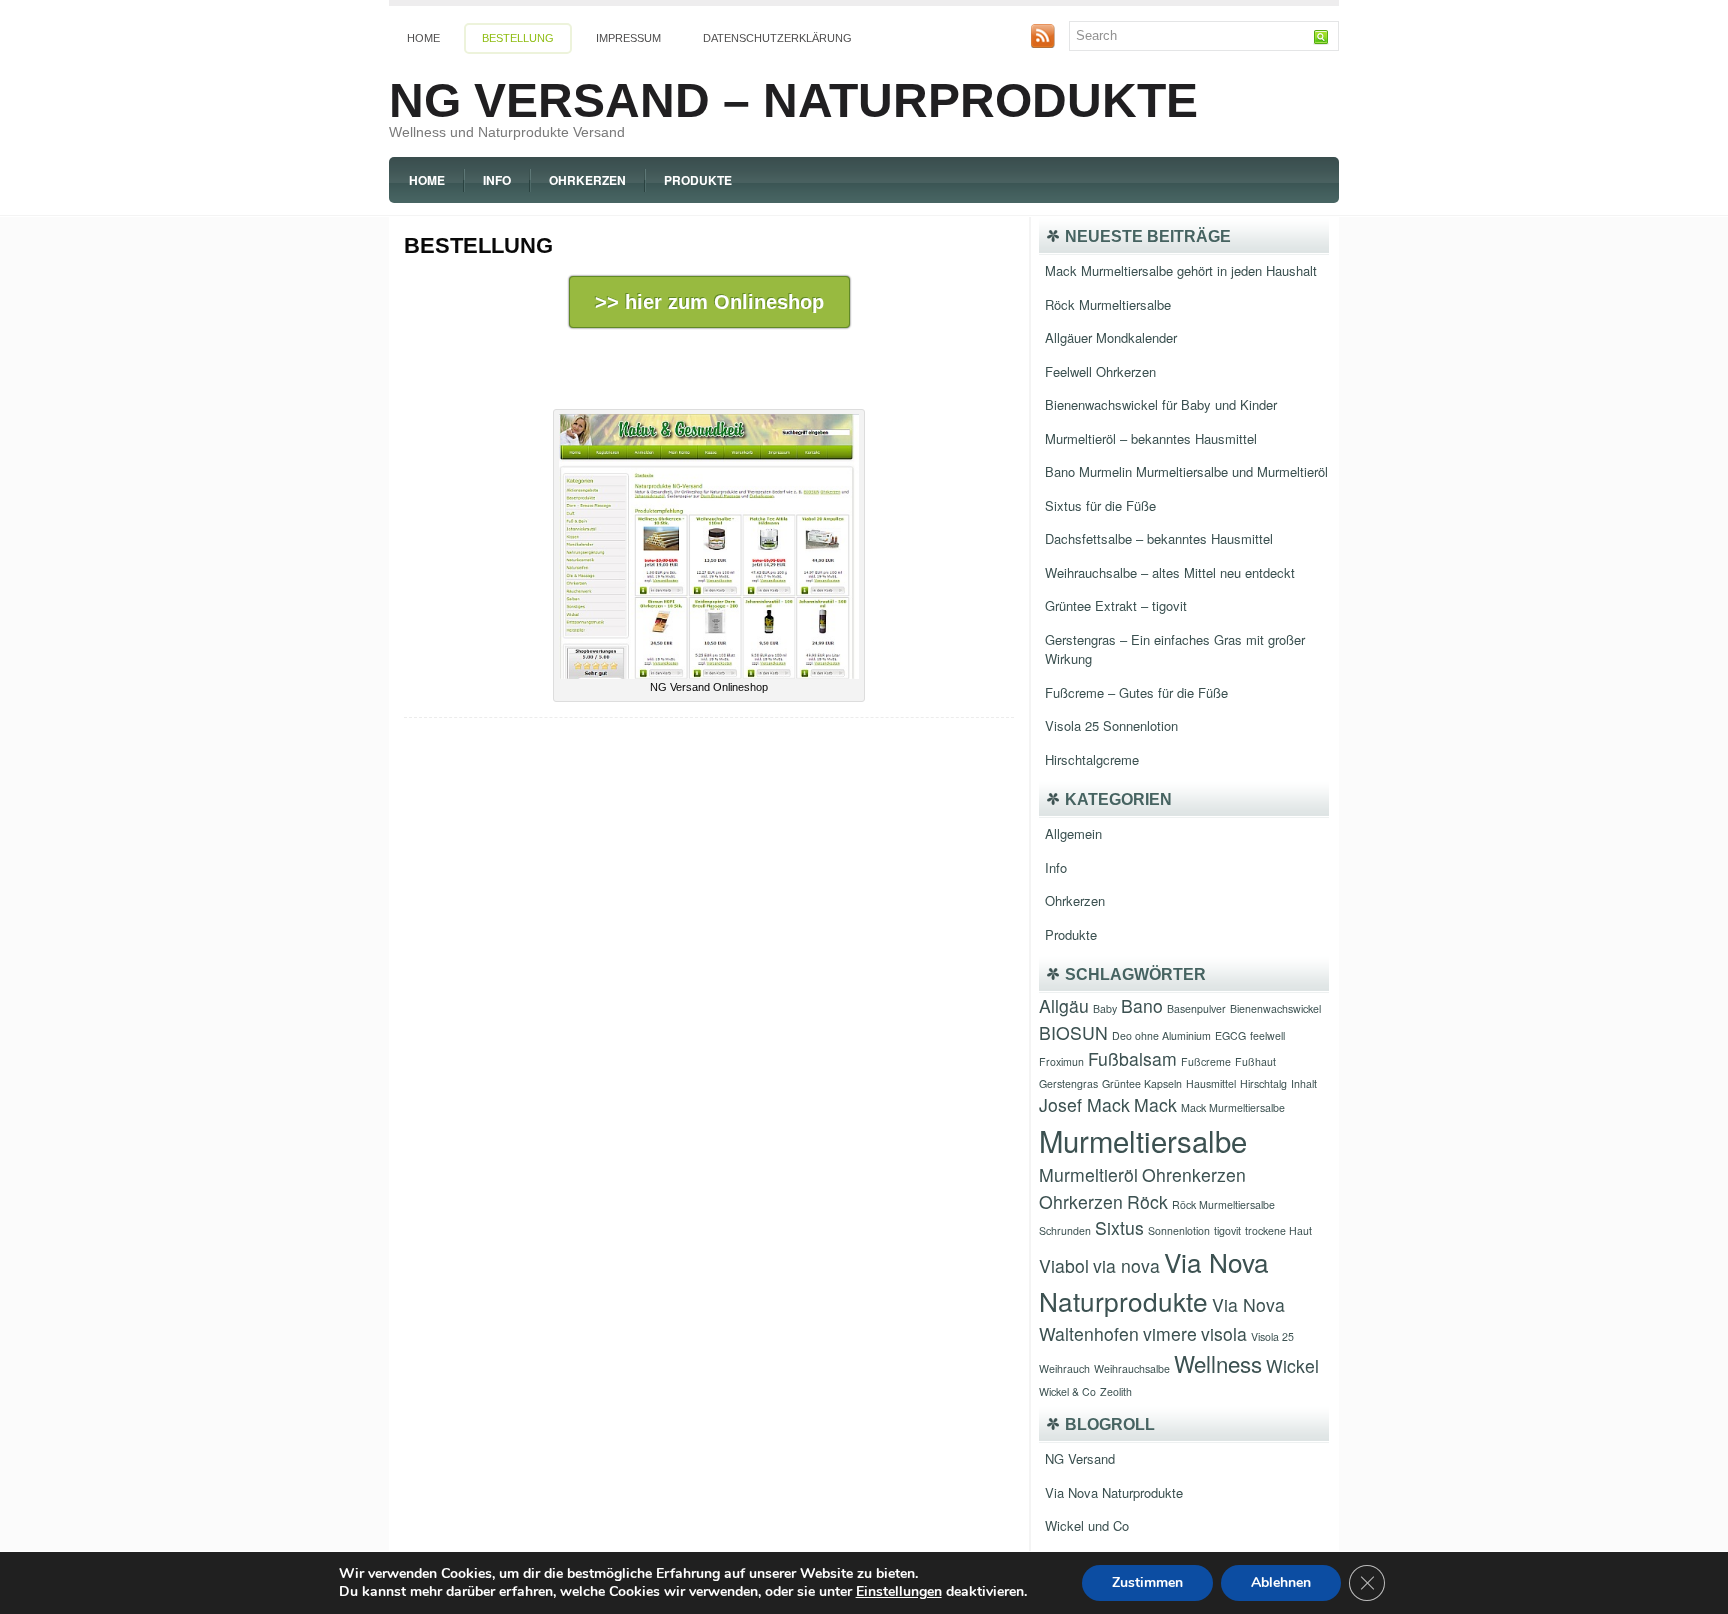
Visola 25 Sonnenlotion (1111, 725)
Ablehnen (1281, 1582)
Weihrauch (1064, 1368)
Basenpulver (1196, 1008)
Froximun (1061, 1061)
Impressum (628, 38)
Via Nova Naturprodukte (1114, 1492)
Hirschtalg (1263, 1083)
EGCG (1230, 1035)
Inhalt (1304, 1083)
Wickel (1292, 1365)
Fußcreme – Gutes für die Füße (1136, 692)
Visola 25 (1272, 1336)
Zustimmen (1147, 1582)
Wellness (1218, 1363)
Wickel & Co (1067, 1391)
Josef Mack (1084, 1104)
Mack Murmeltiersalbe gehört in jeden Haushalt (1181, 270)
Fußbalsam (1132, 1058)
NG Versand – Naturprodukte (793, 100)
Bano (1142, 1005)
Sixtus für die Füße (1100, 505)
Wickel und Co (1087, 1525)
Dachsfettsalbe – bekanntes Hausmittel (1159, 538)
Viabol (1064, 1265)
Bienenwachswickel (1275, 1008)
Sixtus (1119, 1227)
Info (497, 180)
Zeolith (1116, 1391)
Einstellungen (899, 1592)
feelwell (1267, 1035)
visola (1224, 1333)
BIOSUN (1073, 1032)
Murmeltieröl (1088, 1174)
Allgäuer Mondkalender (1111, 337)
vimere (1170, 1333)
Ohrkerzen (587, 180)
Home (423, 38)
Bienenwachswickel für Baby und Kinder (1161, 404)
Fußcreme (1206, 1061)
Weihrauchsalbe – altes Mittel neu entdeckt (1170, 572)
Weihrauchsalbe (1132, 1368)
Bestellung (518, 38)
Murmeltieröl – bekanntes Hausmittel (1151, 438)
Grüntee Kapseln (1142, 1083)
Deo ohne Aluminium (1161, 1035)
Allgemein (1073, 833)
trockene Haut (1278, 1230)
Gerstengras (1068, 1083)
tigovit (1227, 1230)
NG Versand (1080, 1458)
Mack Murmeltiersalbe (1233, 1107)
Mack (1155, 1104)
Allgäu (1064, 1005)
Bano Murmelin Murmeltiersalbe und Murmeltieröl (1186, 471)
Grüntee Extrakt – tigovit (1116, 605)
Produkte (698, 180)
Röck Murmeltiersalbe (1108, 304)
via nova (1126, 1265)
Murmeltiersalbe (1143, 1140)
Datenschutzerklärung (777, 38)
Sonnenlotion (1179, 1230)
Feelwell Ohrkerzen (1100, 371)
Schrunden (1065, 1230)
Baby (1105, 1008)
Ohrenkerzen (1194, 1174)
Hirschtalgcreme (1092, 759)
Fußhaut (1255, 1061)
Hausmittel (1211, 1083)
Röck (1147, 1201)
